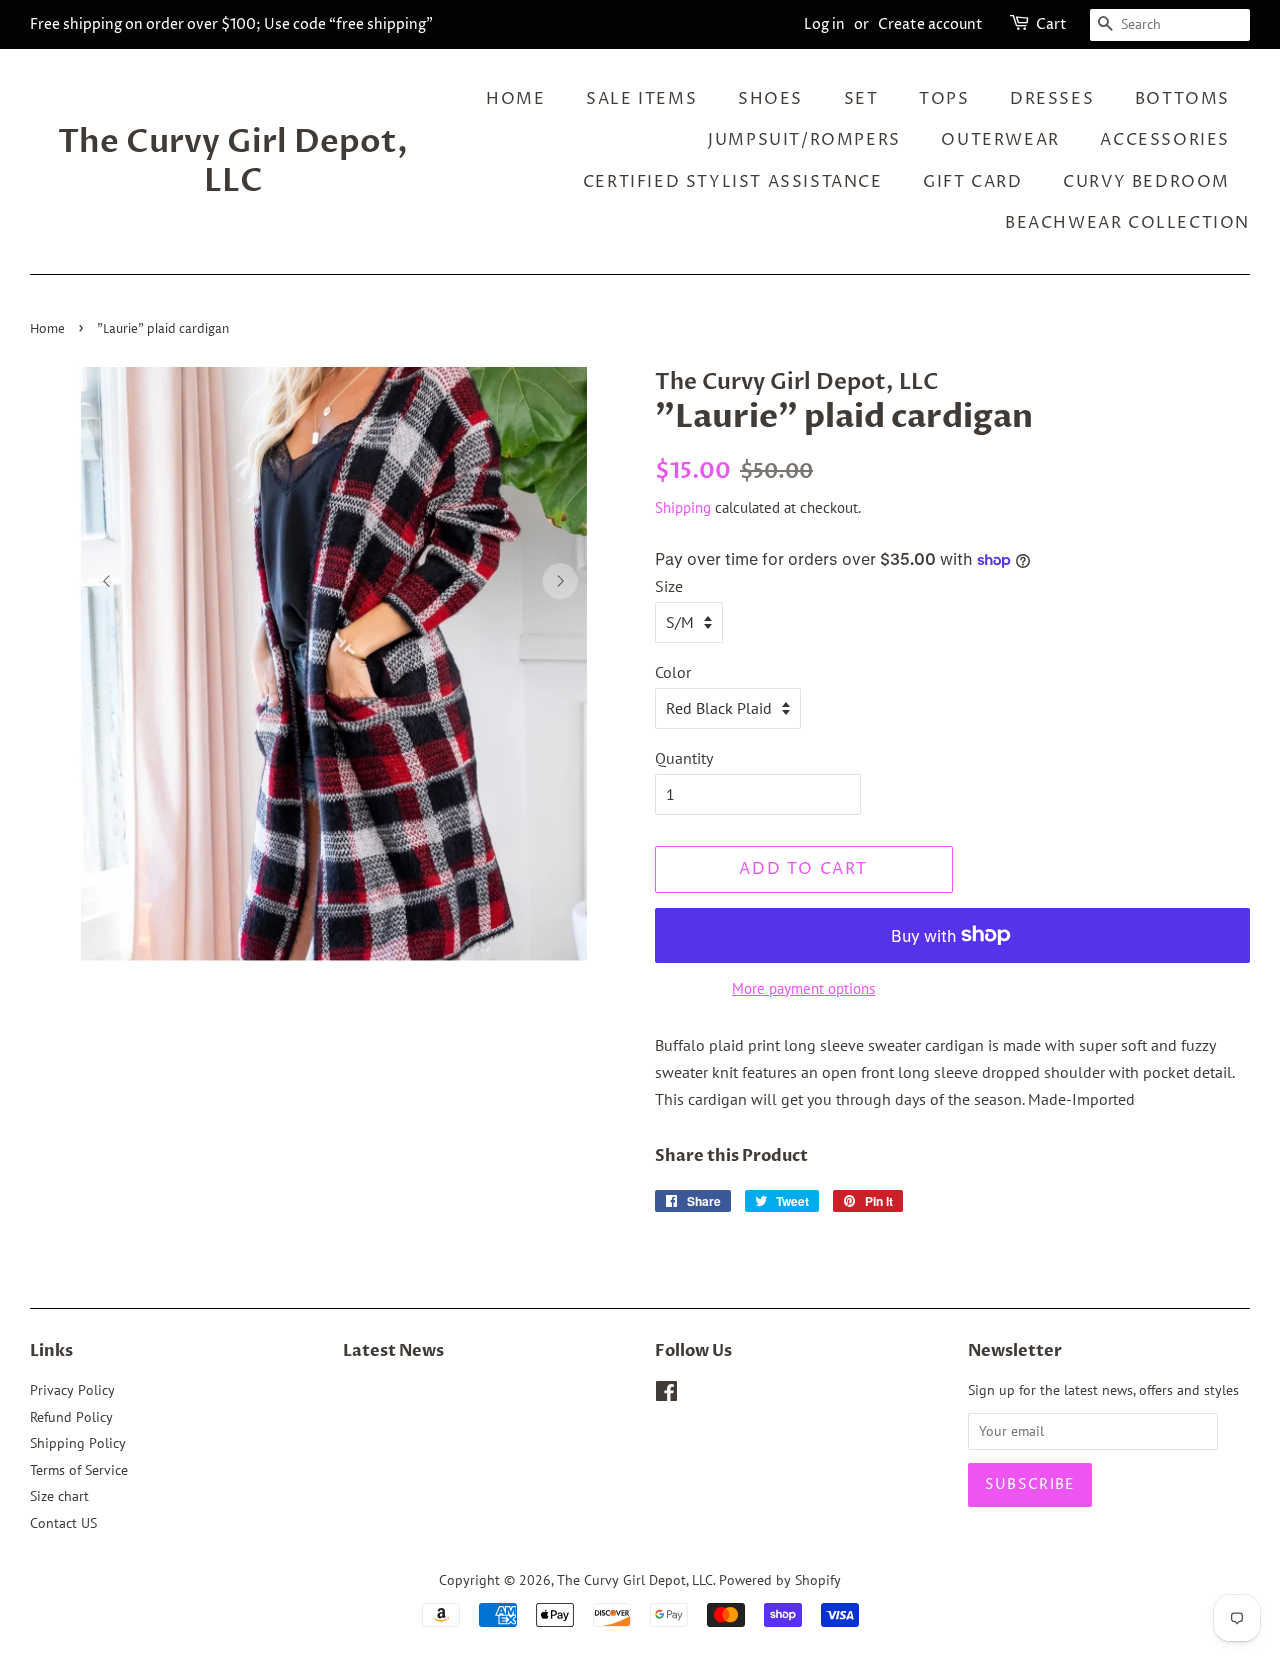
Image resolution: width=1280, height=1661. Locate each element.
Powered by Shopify (780, 1580)
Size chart (59, 1496)
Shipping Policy (78, 1443)
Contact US (63, 1523)
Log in (824, 24)
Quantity (684, 758)
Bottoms (1182, 99)
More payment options (803, 988)
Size (669, 586)
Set (861, 99)
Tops (944, 99)
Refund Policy (71, 1417)
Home (515, 99)
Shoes (770, 99)
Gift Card (972, 182)
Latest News (393, 1351)
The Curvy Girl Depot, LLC (233, 161)
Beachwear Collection (1127, 223)
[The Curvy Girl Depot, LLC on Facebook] (666, 1395)
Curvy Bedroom (1146, 182)
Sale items (641, 99)
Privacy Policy (72, 1390)
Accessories (1165, 140)
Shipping (683, 507)
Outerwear (1000, 140)
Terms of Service (79, 1470)
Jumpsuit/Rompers (804, 140)
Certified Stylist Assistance (733, 182)
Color (673, 672)
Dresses (1052, 99)
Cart (1051, 24)
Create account (930, 24)
